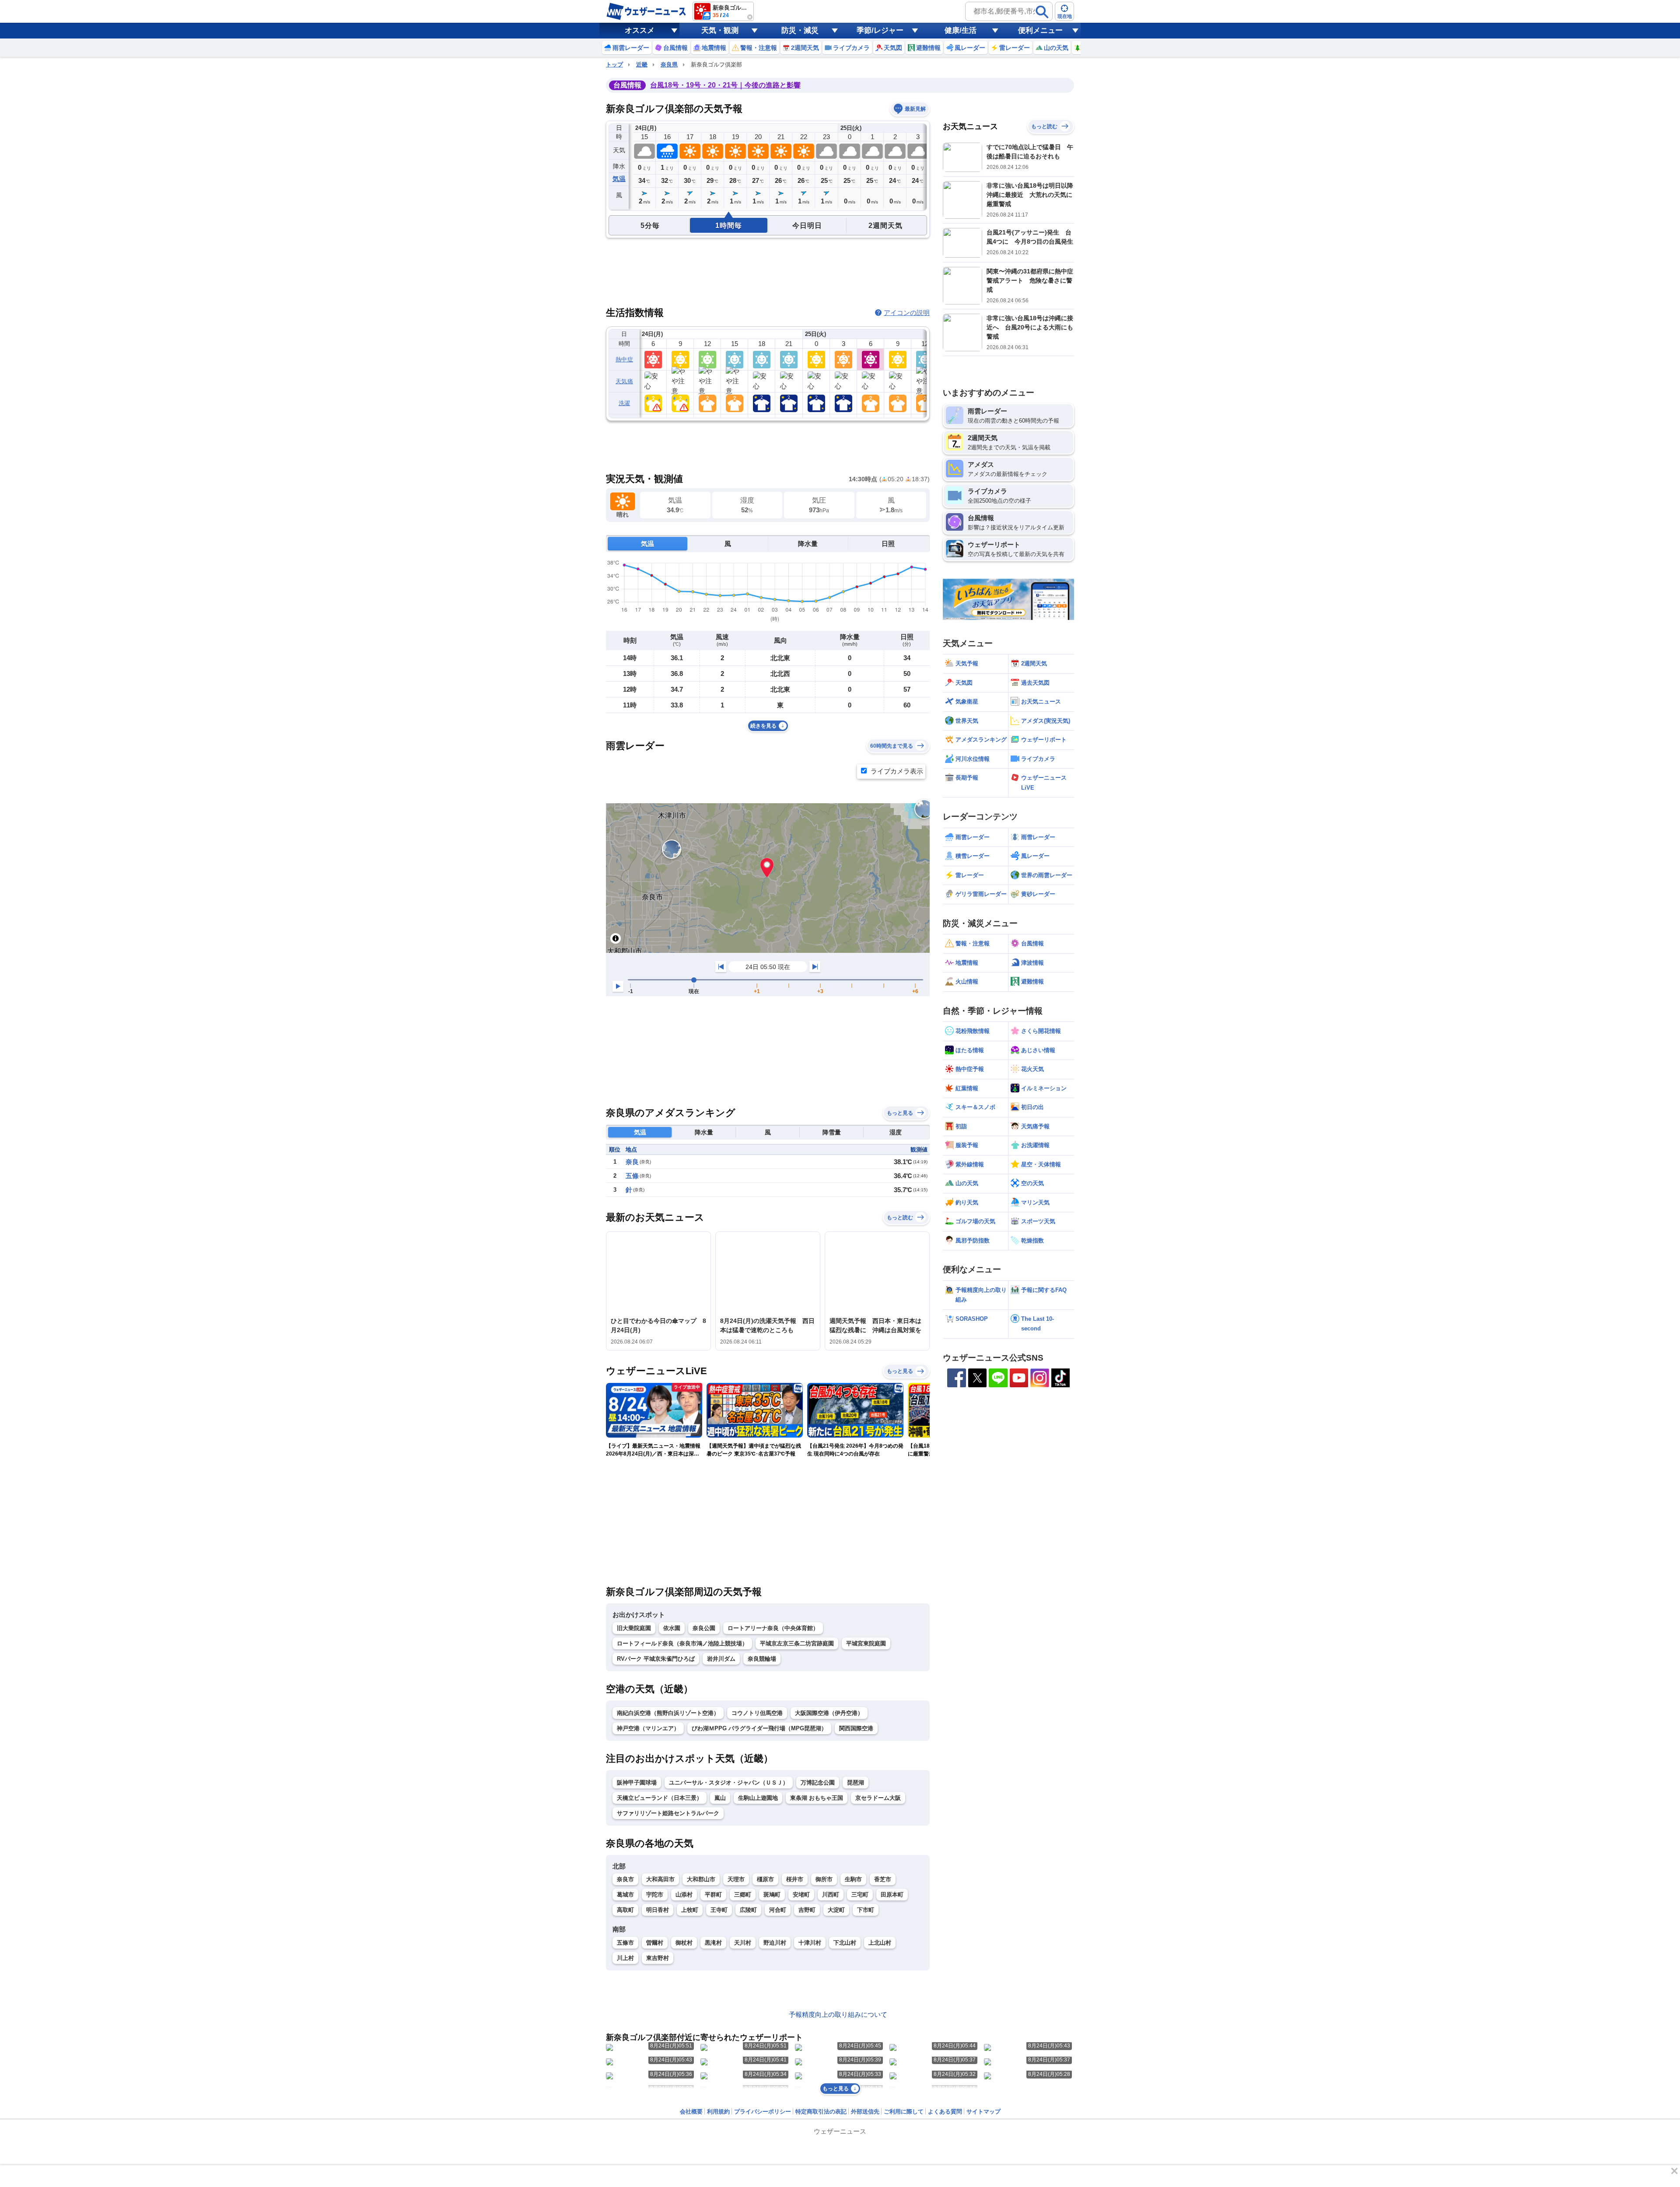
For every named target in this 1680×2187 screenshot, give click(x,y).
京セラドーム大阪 (878, 1798)
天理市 (736, 1879)
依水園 (672, 1628)
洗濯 (625, 403)
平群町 (713, 1895)
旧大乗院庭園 (634, 1628)
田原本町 (892, 1895)
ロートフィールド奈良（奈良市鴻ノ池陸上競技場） (682, 1643)
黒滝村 (713, 1943)
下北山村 (845, 1943)
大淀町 (836, 1910)
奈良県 (669, 65)
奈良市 (625, 1879)
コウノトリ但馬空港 (757, 1713)
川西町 (831, 1895)
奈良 (632, 1162)
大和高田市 (660, 1879)
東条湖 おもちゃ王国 (817, 1798)
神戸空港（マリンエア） (648, 1728)
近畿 (642, 65)
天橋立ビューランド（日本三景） (660, 1798)
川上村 (625, 1958)
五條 (632, 1176)
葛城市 (625, 1895)
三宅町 (860, 1895)
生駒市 (853, 1879)
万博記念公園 (818, 1783)
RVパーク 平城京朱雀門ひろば (656, 1659)
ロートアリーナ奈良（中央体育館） (773, 1628)
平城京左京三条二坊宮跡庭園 (797, 1643)
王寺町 (719, 1910)
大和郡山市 (701, 1879)
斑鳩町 (772, 1895)
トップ (614, 65)
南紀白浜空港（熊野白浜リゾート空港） (668, 1713)
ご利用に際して (904, 2112)
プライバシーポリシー (763, 2112)
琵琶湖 (856, 1783)
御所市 (824, 1879)
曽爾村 (655, 1943)
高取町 (625, 1910)
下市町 (866, 1910)
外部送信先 (865, 2112)
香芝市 (883, 1879)
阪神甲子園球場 (637, 1783)
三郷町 (743, 1895)
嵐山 (720, 1798)
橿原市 (765, 1879)
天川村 (743, 1943)
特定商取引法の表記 (821, 2112)
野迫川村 (775, 1943)
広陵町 (748, 1910)
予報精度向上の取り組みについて (838, 2014)
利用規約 (718, 2112)
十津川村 (810, 1943)
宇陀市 (655, 1895)
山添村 (684, 1895)
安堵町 (801, 1895)
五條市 (625, 1943)
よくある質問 (945, 2112)
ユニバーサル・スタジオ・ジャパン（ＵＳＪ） (729, 1783)
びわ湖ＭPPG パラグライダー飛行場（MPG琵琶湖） (759, 1728)
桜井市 (795, 1879)
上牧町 (690, 1910)
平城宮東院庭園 (866, 1643)
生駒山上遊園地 (758, 1798)
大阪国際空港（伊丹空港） (829, 1713)
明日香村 (658, 1910)
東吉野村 (658, 1958)
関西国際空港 (856, 1728)
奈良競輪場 (762, 1659)
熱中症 (624, 359)
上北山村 (880, 1943)
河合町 (778, 1910)
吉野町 (807, 1910)
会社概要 (691, 2112)
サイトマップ (983, 2112)
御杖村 (684, 1943)
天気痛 (624, 381)
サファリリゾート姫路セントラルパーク (668, 1813)
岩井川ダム (721, 1659)
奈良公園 (704, 1628)
